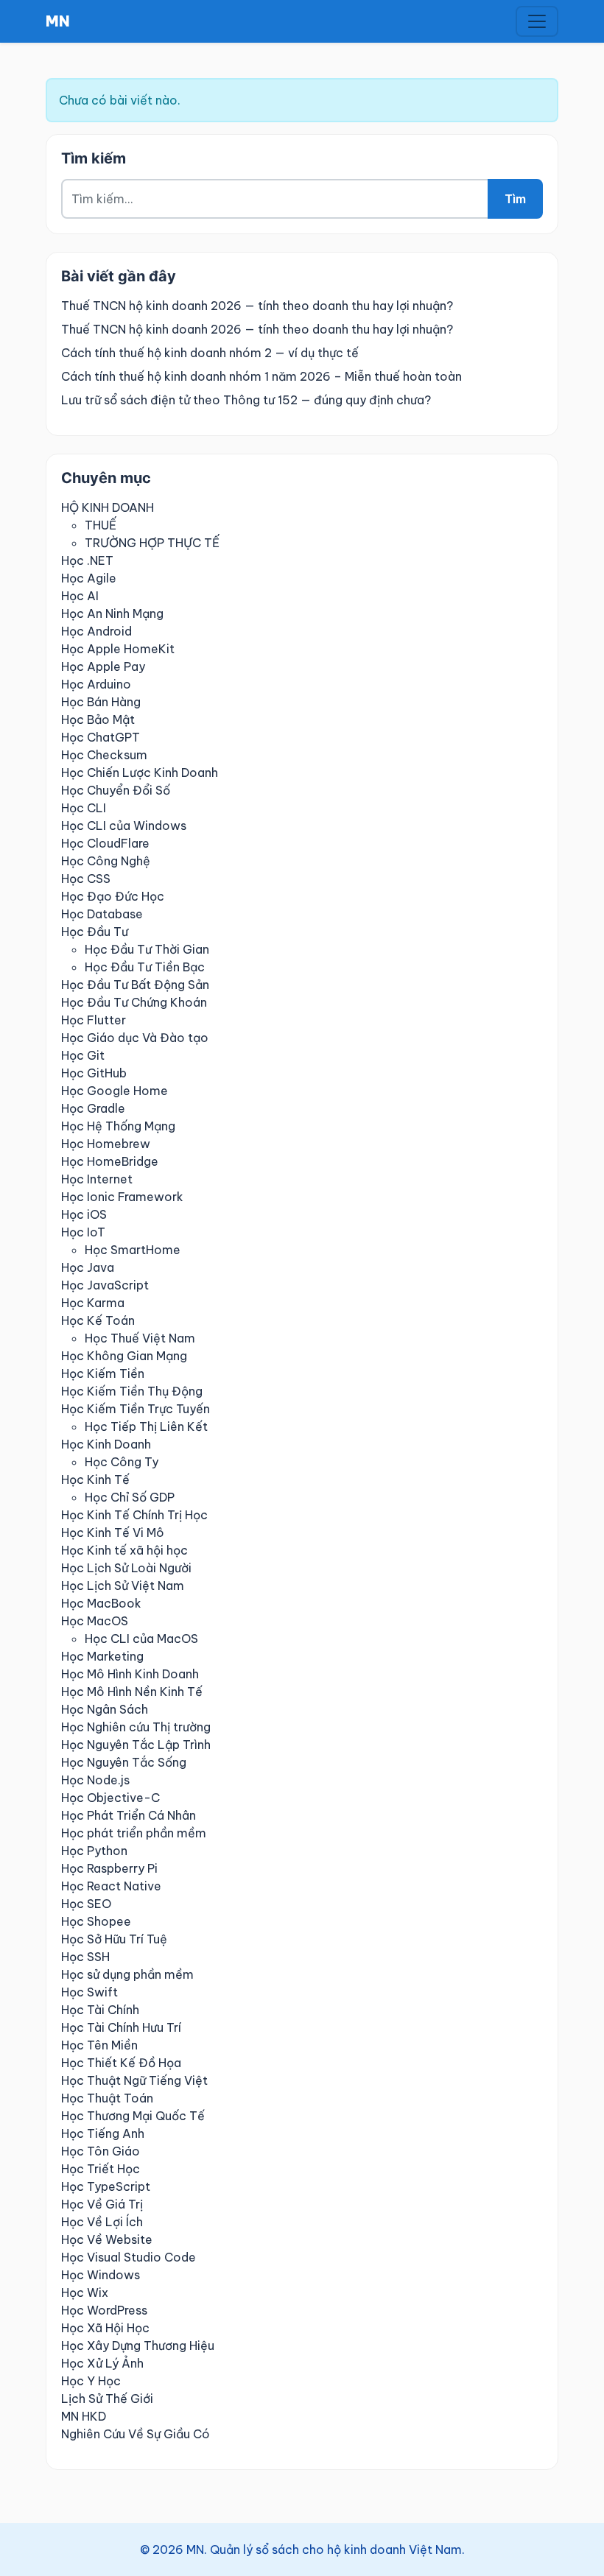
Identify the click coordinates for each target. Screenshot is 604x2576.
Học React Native (111, 1886)
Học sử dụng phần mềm (127, 1974)
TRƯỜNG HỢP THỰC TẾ (152, 543)
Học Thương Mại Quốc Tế (133, 2116)
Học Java (88, 1267)
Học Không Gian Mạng (124, 1356)
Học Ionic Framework (122, 1197)
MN (58, 21)
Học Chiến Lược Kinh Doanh (140, 773)
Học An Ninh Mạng (112, 613)
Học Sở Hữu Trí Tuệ (114, 1939)
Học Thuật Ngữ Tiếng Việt (134, 2080)
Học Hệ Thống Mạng (118, 1126)
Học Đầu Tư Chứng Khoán (134, 1002)
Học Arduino (96, 684)
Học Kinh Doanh (106, 1444)
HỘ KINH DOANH (108, 507)
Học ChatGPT (101, 737)
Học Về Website (107, 2239)
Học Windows (101, 2275)
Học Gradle (93, 1108)
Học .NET (87, 560)
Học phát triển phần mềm (134, 1833)
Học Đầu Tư (95, 932)
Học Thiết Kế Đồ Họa (121, 2063)
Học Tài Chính (100, 2010)
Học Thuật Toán (107, 2098)
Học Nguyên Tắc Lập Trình (136, 1745)
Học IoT (83, 1232)
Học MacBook (101, 1603)
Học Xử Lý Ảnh (102, 2363)
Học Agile (89, 578)
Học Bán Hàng (101, 702)
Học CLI (84, 808)
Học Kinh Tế (95, 1479)
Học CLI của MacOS (141, 1639)
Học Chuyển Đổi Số (116, 790)
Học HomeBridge (110, 1161)
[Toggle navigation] (537, 21)
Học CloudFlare (105, 843)
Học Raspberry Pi (109, 1868)
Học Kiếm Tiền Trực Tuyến (136, 1409)
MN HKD (84, 2416)
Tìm (515, 199)
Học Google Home (115, 1091)
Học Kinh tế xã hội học (124, 1550)
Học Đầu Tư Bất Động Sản (135, 985)
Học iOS (84, 1214)
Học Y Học (91, 2381)
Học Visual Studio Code (129, 2257)
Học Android (96, 631)
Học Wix (85, 2292)
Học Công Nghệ (106, 861)
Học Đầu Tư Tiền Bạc (145, 967)
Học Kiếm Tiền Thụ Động (132, 1391)
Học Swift (89, 1992)
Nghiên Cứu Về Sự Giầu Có (136, 2434)
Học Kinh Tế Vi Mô (113, 1532)
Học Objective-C (110, 1798)
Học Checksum (104, 755)
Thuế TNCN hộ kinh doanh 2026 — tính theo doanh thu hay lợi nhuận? (257, 306)
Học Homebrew (106, 1144)
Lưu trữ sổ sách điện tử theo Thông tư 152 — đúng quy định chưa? (246, 400)
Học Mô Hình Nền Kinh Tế (132, 1692)
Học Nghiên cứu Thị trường (136, 1727)
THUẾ (101, 525)
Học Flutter (94, 1020)
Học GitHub (94, 1073)
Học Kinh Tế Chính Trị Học (134, 1515)
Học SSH (85, 1957)
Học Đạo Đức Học (113, 896)
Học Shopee (96, 1921)
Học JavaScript (105, 1285)
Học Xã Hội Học (105, 2328)
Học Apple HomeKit (118, 649)
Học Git (83, 1055)
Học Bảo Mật (98, 719)
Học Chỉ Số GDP (130, 1497)
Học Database (102, 914)
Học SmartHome (133, 1250)
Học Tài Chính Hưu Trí (121, 2027)
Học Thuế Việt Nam (140, 1338)
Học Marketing (102, 1656)
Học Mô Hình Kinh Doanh (130, 1674)
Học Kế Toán (98, 1320)
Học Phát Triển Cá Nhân (129, 1815)
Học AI (80, 596)
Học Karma (93, 1303)
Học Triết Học (101, 2169)
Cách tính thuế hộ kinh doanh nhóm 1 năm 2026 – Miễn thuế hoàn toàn (261, 376)
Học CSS (86, 879)
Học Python (94, 1851)
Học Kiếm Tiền (103, 1373)
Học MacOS (95, 1621)
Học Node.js (95, 1780)
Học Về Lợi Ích (102, 2222)
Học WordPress (104, 2310)
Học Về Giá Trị (102, 2204)
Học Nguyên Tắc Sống (124, 1762)
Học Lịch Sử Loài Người (126, 1568)
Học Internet (97, 1179)
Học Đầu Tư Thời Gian (147, 949)
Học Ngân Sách (105, 1709)
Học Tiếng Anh (103, 2133)
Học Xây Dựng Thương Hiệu (138, 2346)
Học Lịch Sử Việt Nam (123, 1586)
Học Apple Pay (103, 666)
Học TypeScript (106, 2186)
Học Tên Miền (99, 2045)
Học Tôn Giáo (101, 2151)
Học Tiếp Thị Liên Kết (146, 1426)
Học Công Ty (122, 1462)
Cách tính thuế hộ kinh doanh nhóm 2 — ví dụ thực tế (210, 353)
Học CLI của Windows (124, 826)
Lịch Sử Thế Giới (107, 2399)
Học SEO (86, 1904)
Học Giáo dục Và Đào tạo (135, 1038)
